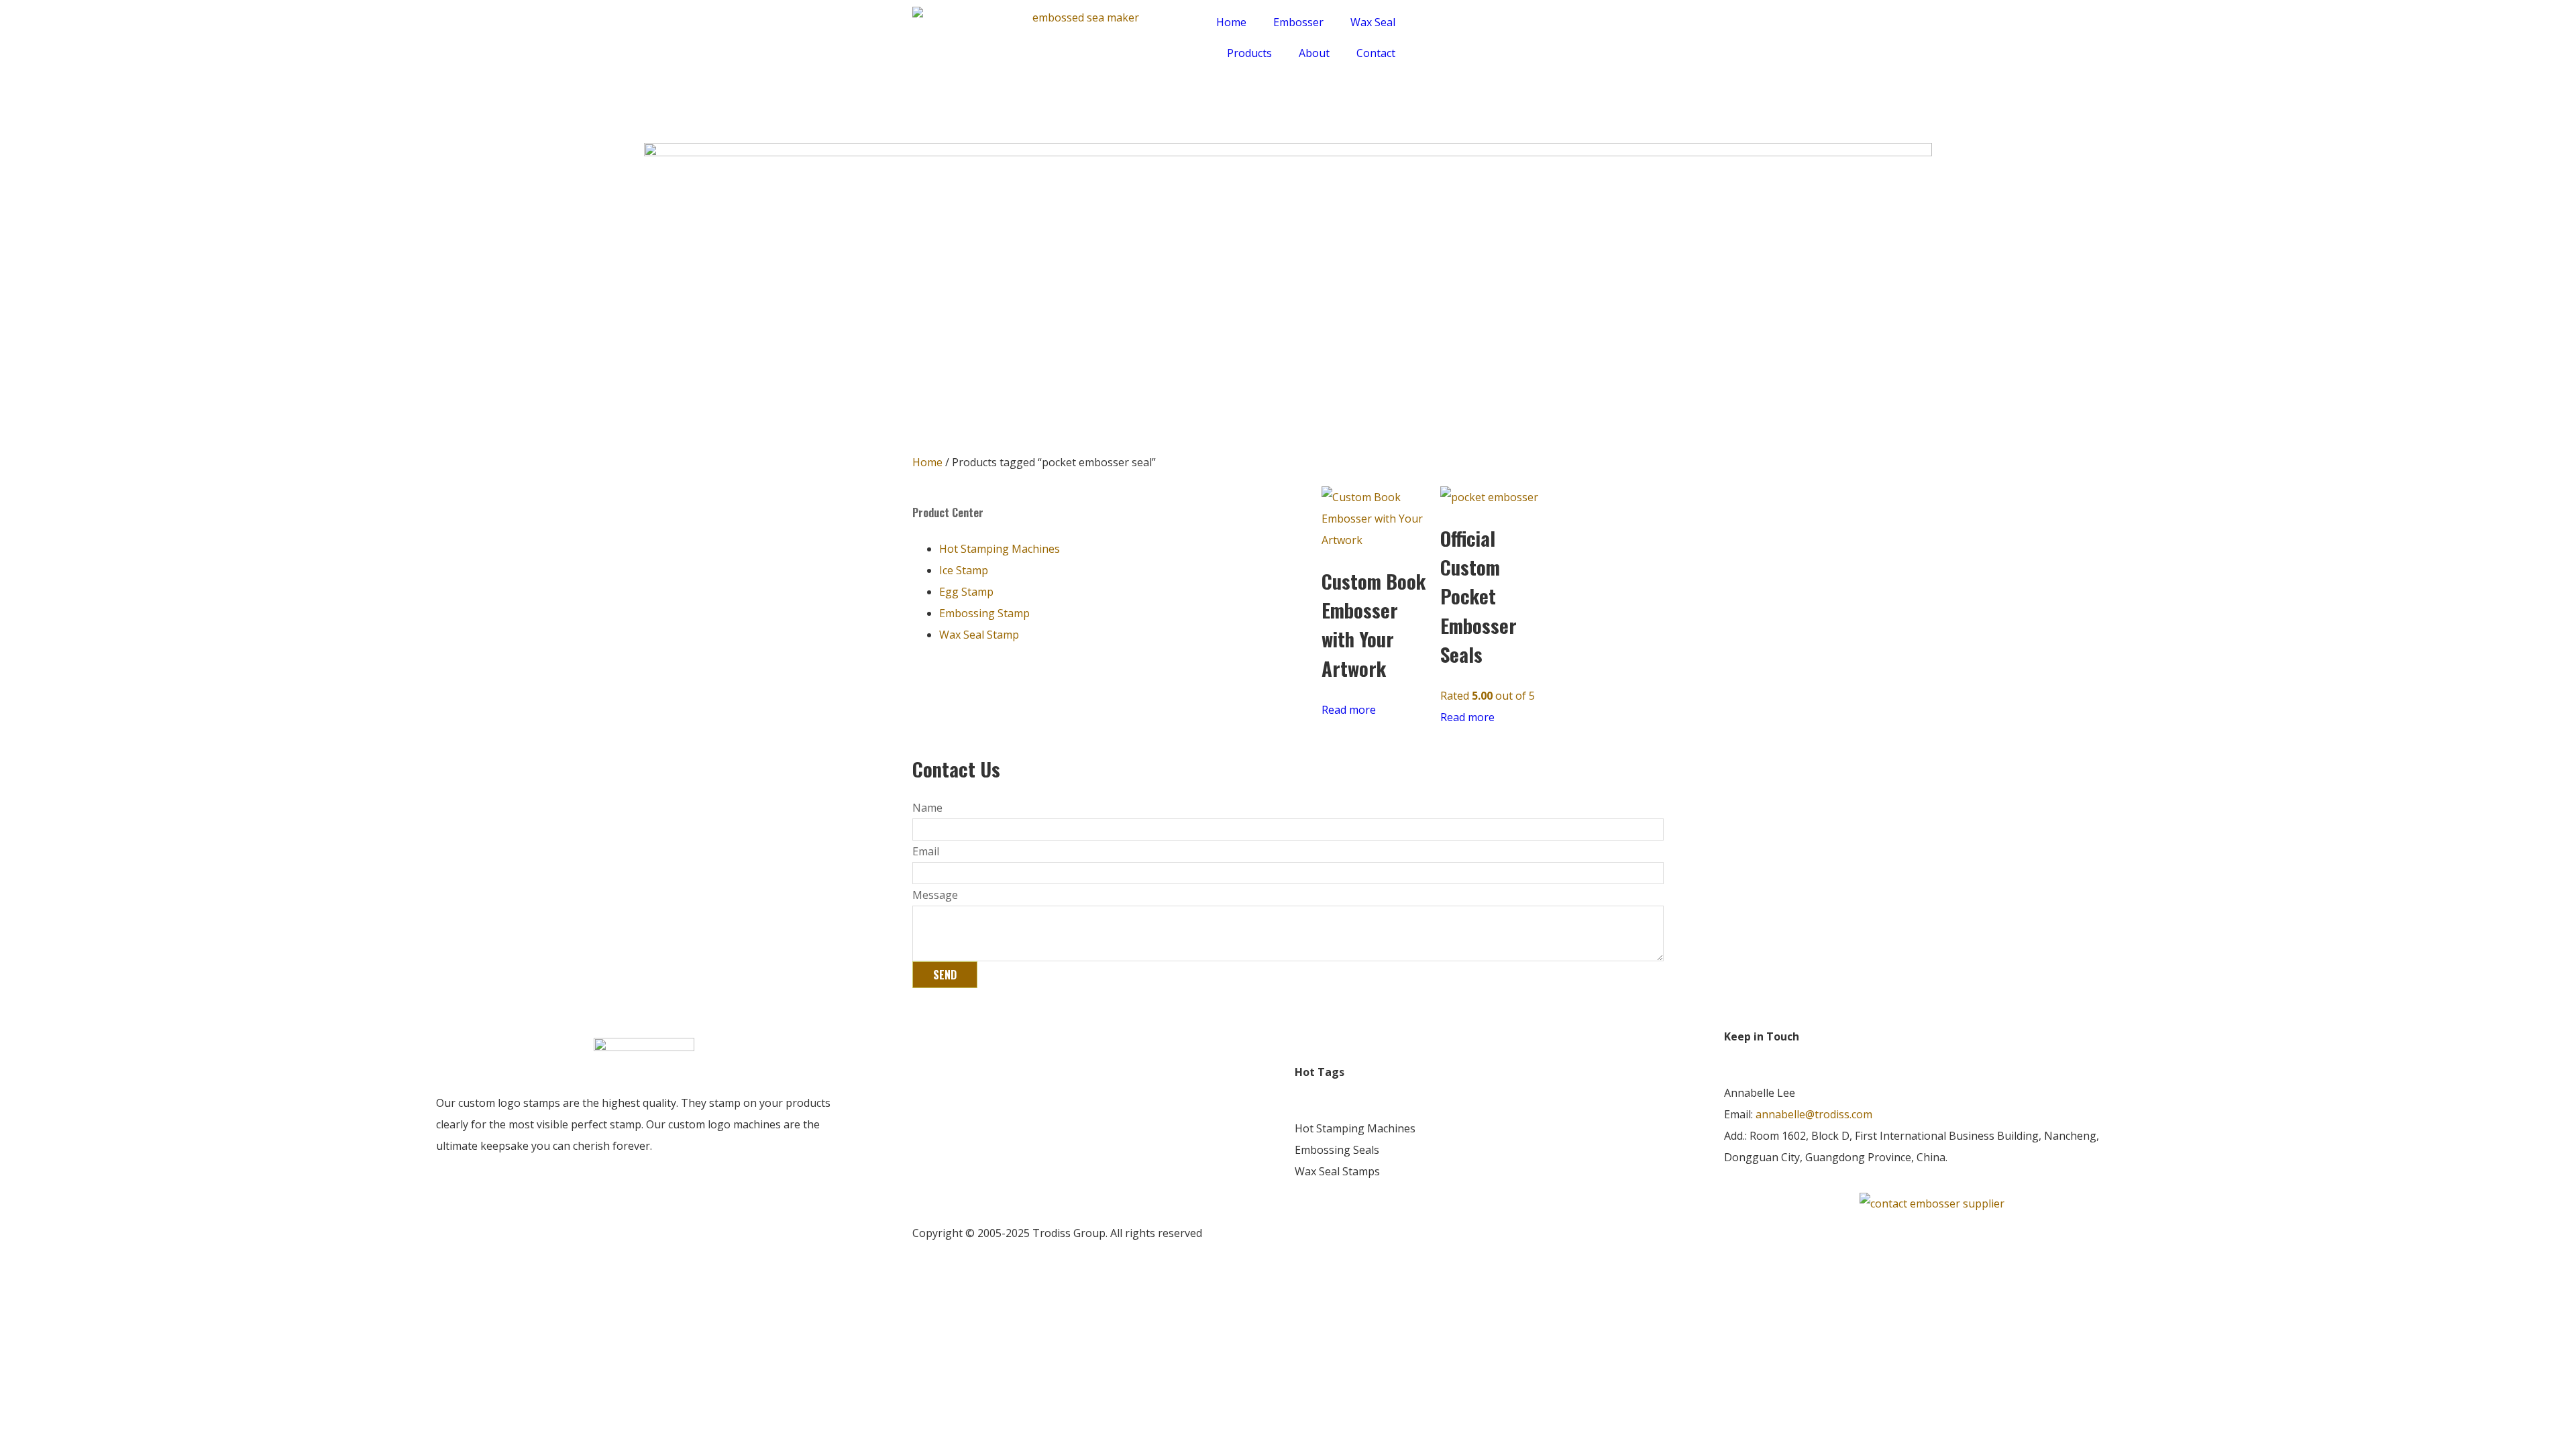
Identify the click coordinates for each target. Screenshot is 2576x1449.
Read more (1349, 710)
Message (935, 895)
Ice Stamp (964, 570)
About (1314, 53)
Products (1249, 53)
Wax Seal (1373, 22)
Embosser (1298, 22)
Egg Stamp (966, 592)
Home (1231, 22)
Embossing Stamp (984, 613)
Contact (1376, 53)
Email (926, 851)
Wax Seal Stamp (979, 635)
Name (927, 808)
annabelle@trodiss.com (1814, 1114)
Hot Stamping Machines (1000, 549)
